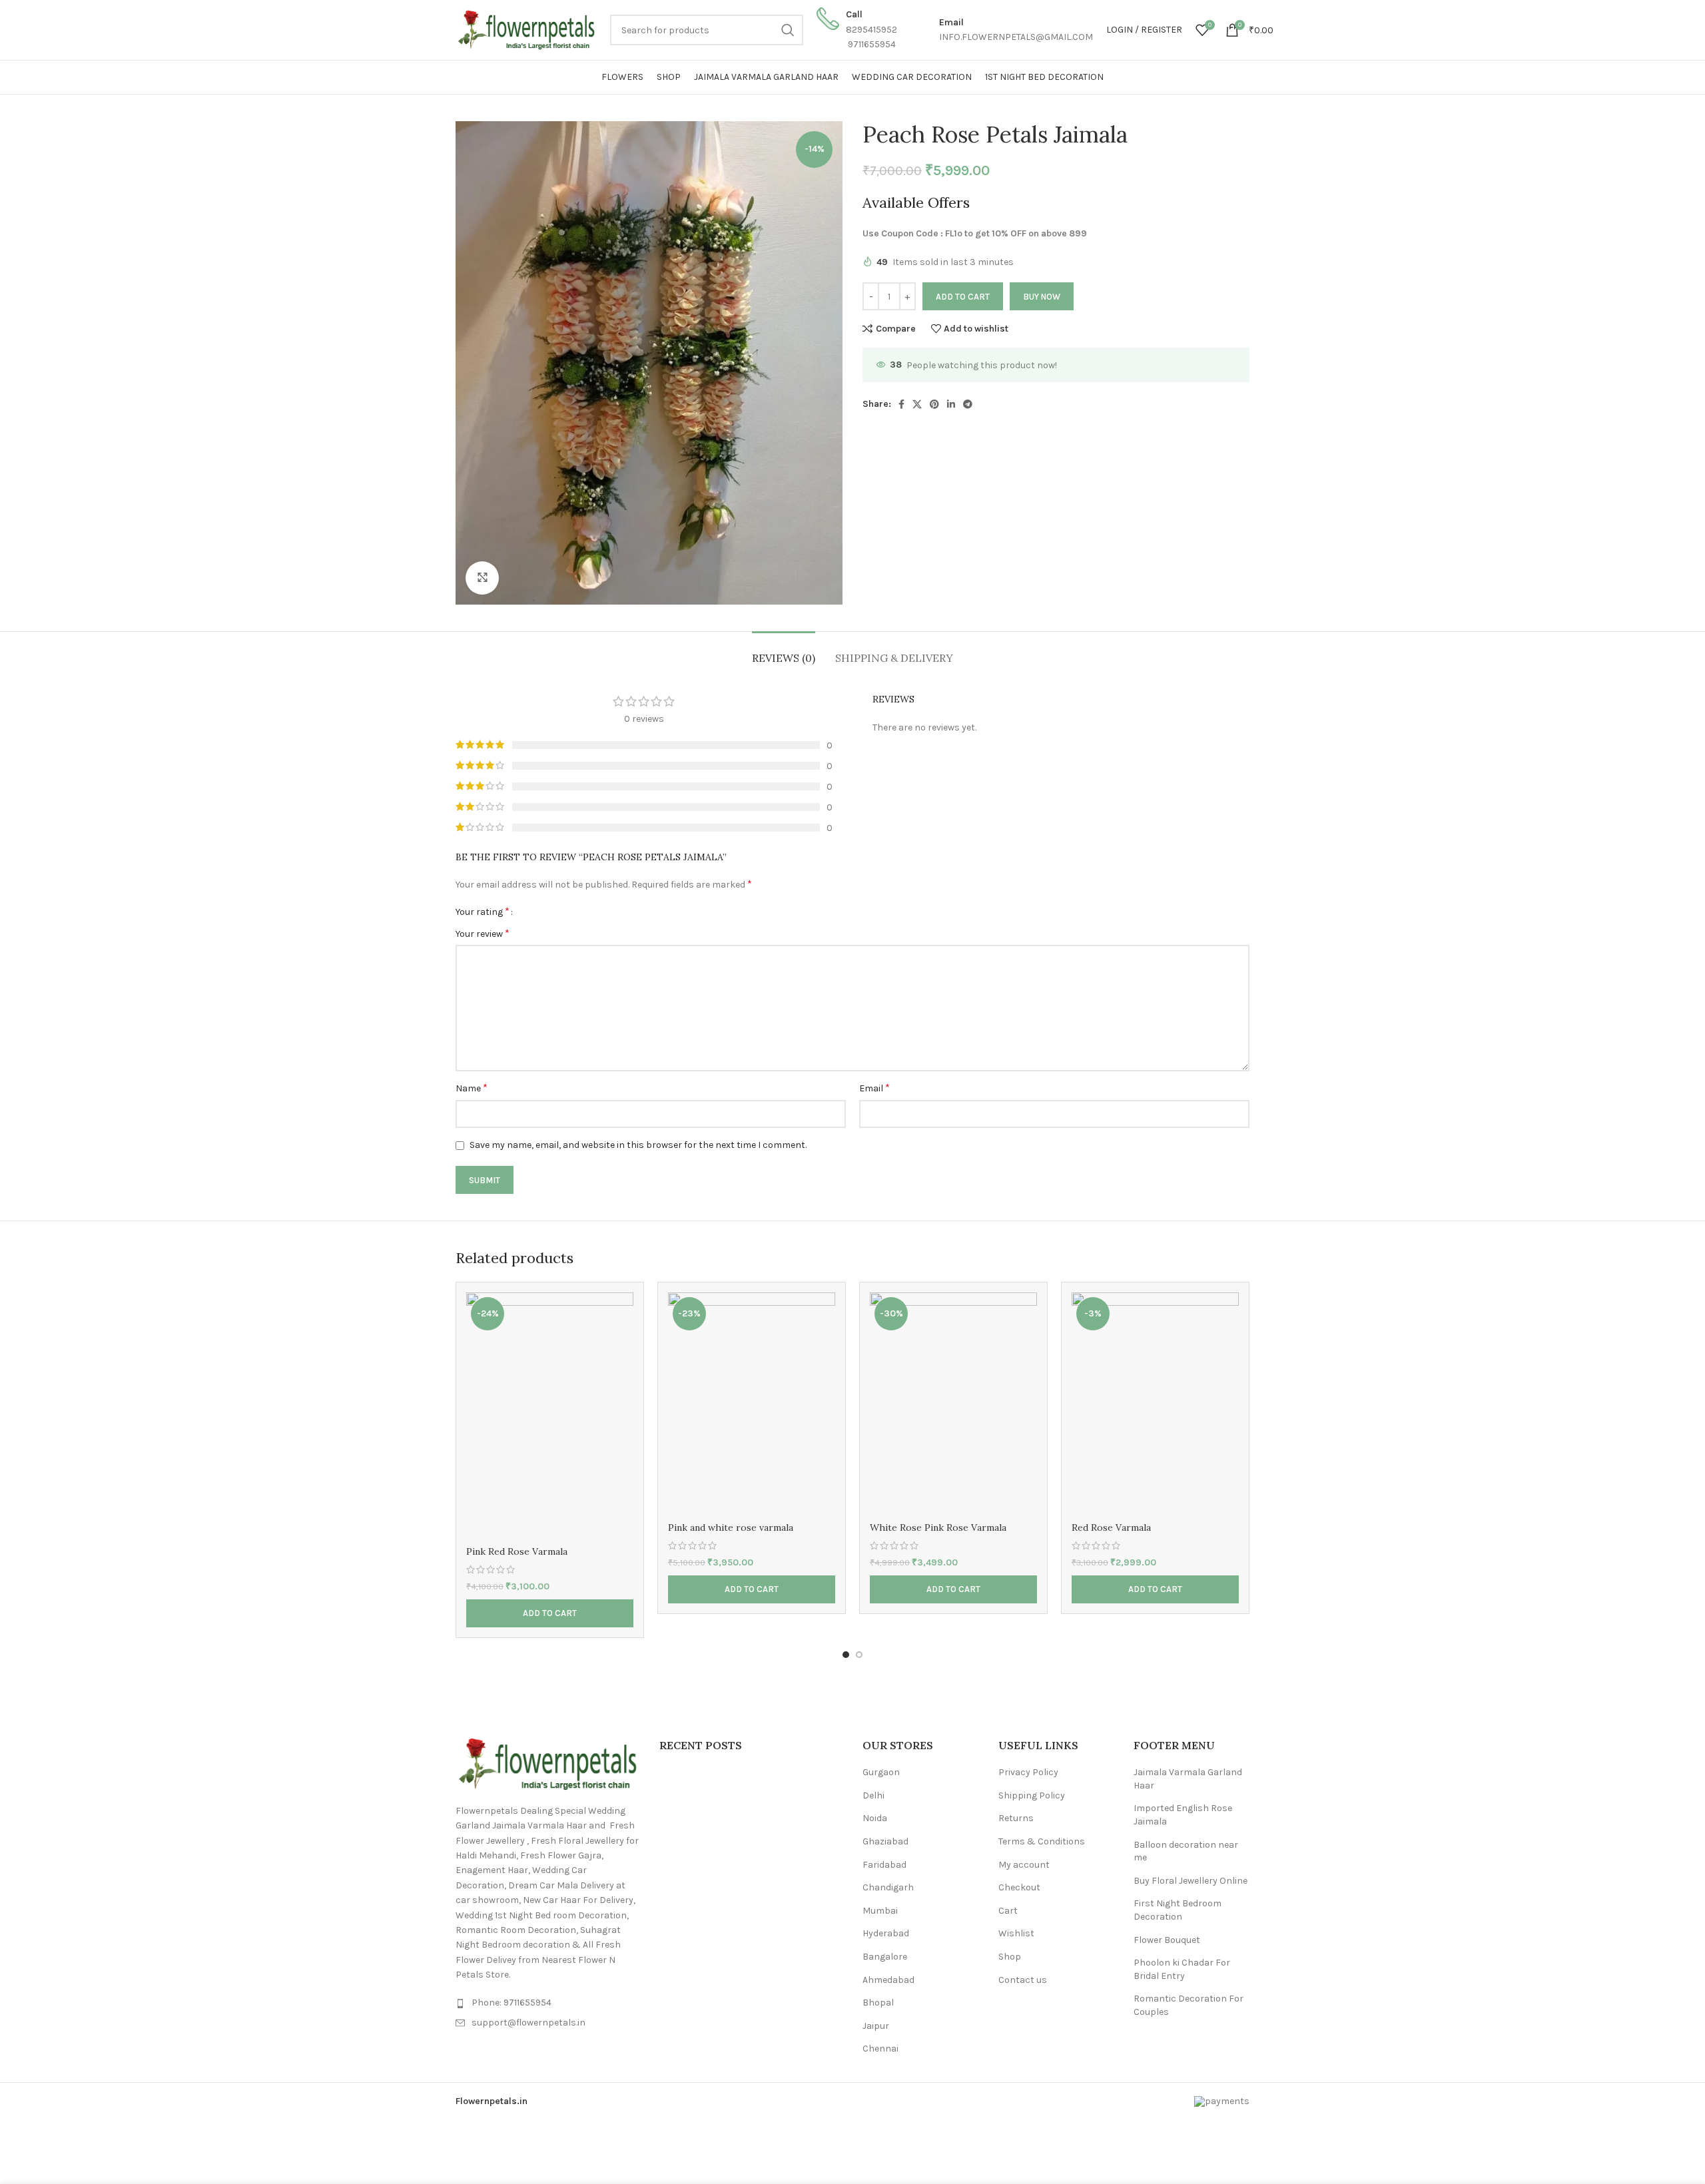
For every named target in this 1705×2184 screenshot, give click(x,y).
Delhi (873, 1795)
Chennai (880, 2048)
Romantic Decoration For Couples (1189, 2005)
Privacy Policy (1028, 1772)
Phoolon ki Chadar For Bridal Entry (1182, 1969)
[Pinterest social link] (934, 404)
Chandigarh (888, 1887)
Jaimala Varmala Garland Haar (1188, 1779)
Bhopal (878, 2003)
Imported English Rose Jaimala (1183, 1815)
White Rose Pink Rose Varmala (938, 1527)
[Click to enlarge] (482, 578)
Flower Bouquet (1167, 1940)
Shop (1010, 1957)
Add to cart (963, 297)
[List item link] (547, 2003)
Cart (1008, 1911)
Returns (1016, 1818)
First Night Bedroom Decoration (1178, 1910)
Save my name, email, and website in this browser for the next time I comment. (638, 1145)
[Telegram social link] (968, 404)
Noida (875, 1818)
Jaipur (876, 2026)
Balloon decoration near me (1186, 1851)
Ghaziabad (885, 1841)
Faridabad (884, 1865)
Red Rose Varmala (1111, 1527)
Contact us (1023, 1980)
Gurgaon (881, 1772)
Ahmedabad (888, 1980)
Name (472, 1088)
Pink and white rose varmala (731, 1527)
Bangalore (885, 1957)
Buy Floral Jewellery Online (1191, 1881)
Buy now (1042, 297)
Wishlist (1016, 1933)
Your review (483, 933)
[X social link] (917, 404)
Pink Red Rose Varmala (517, 1551)
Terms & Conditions (1042, 1841)
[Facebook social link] (901, 404)
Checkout (1019, 1887)
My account (1024, 1865)
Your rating (483, 912)
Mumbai (880, 1911)
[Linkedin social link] (951, 404)
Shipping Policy (1032, 1795)
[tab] (784, 652)
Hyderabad (886, 1933)
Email (874, 1088)
